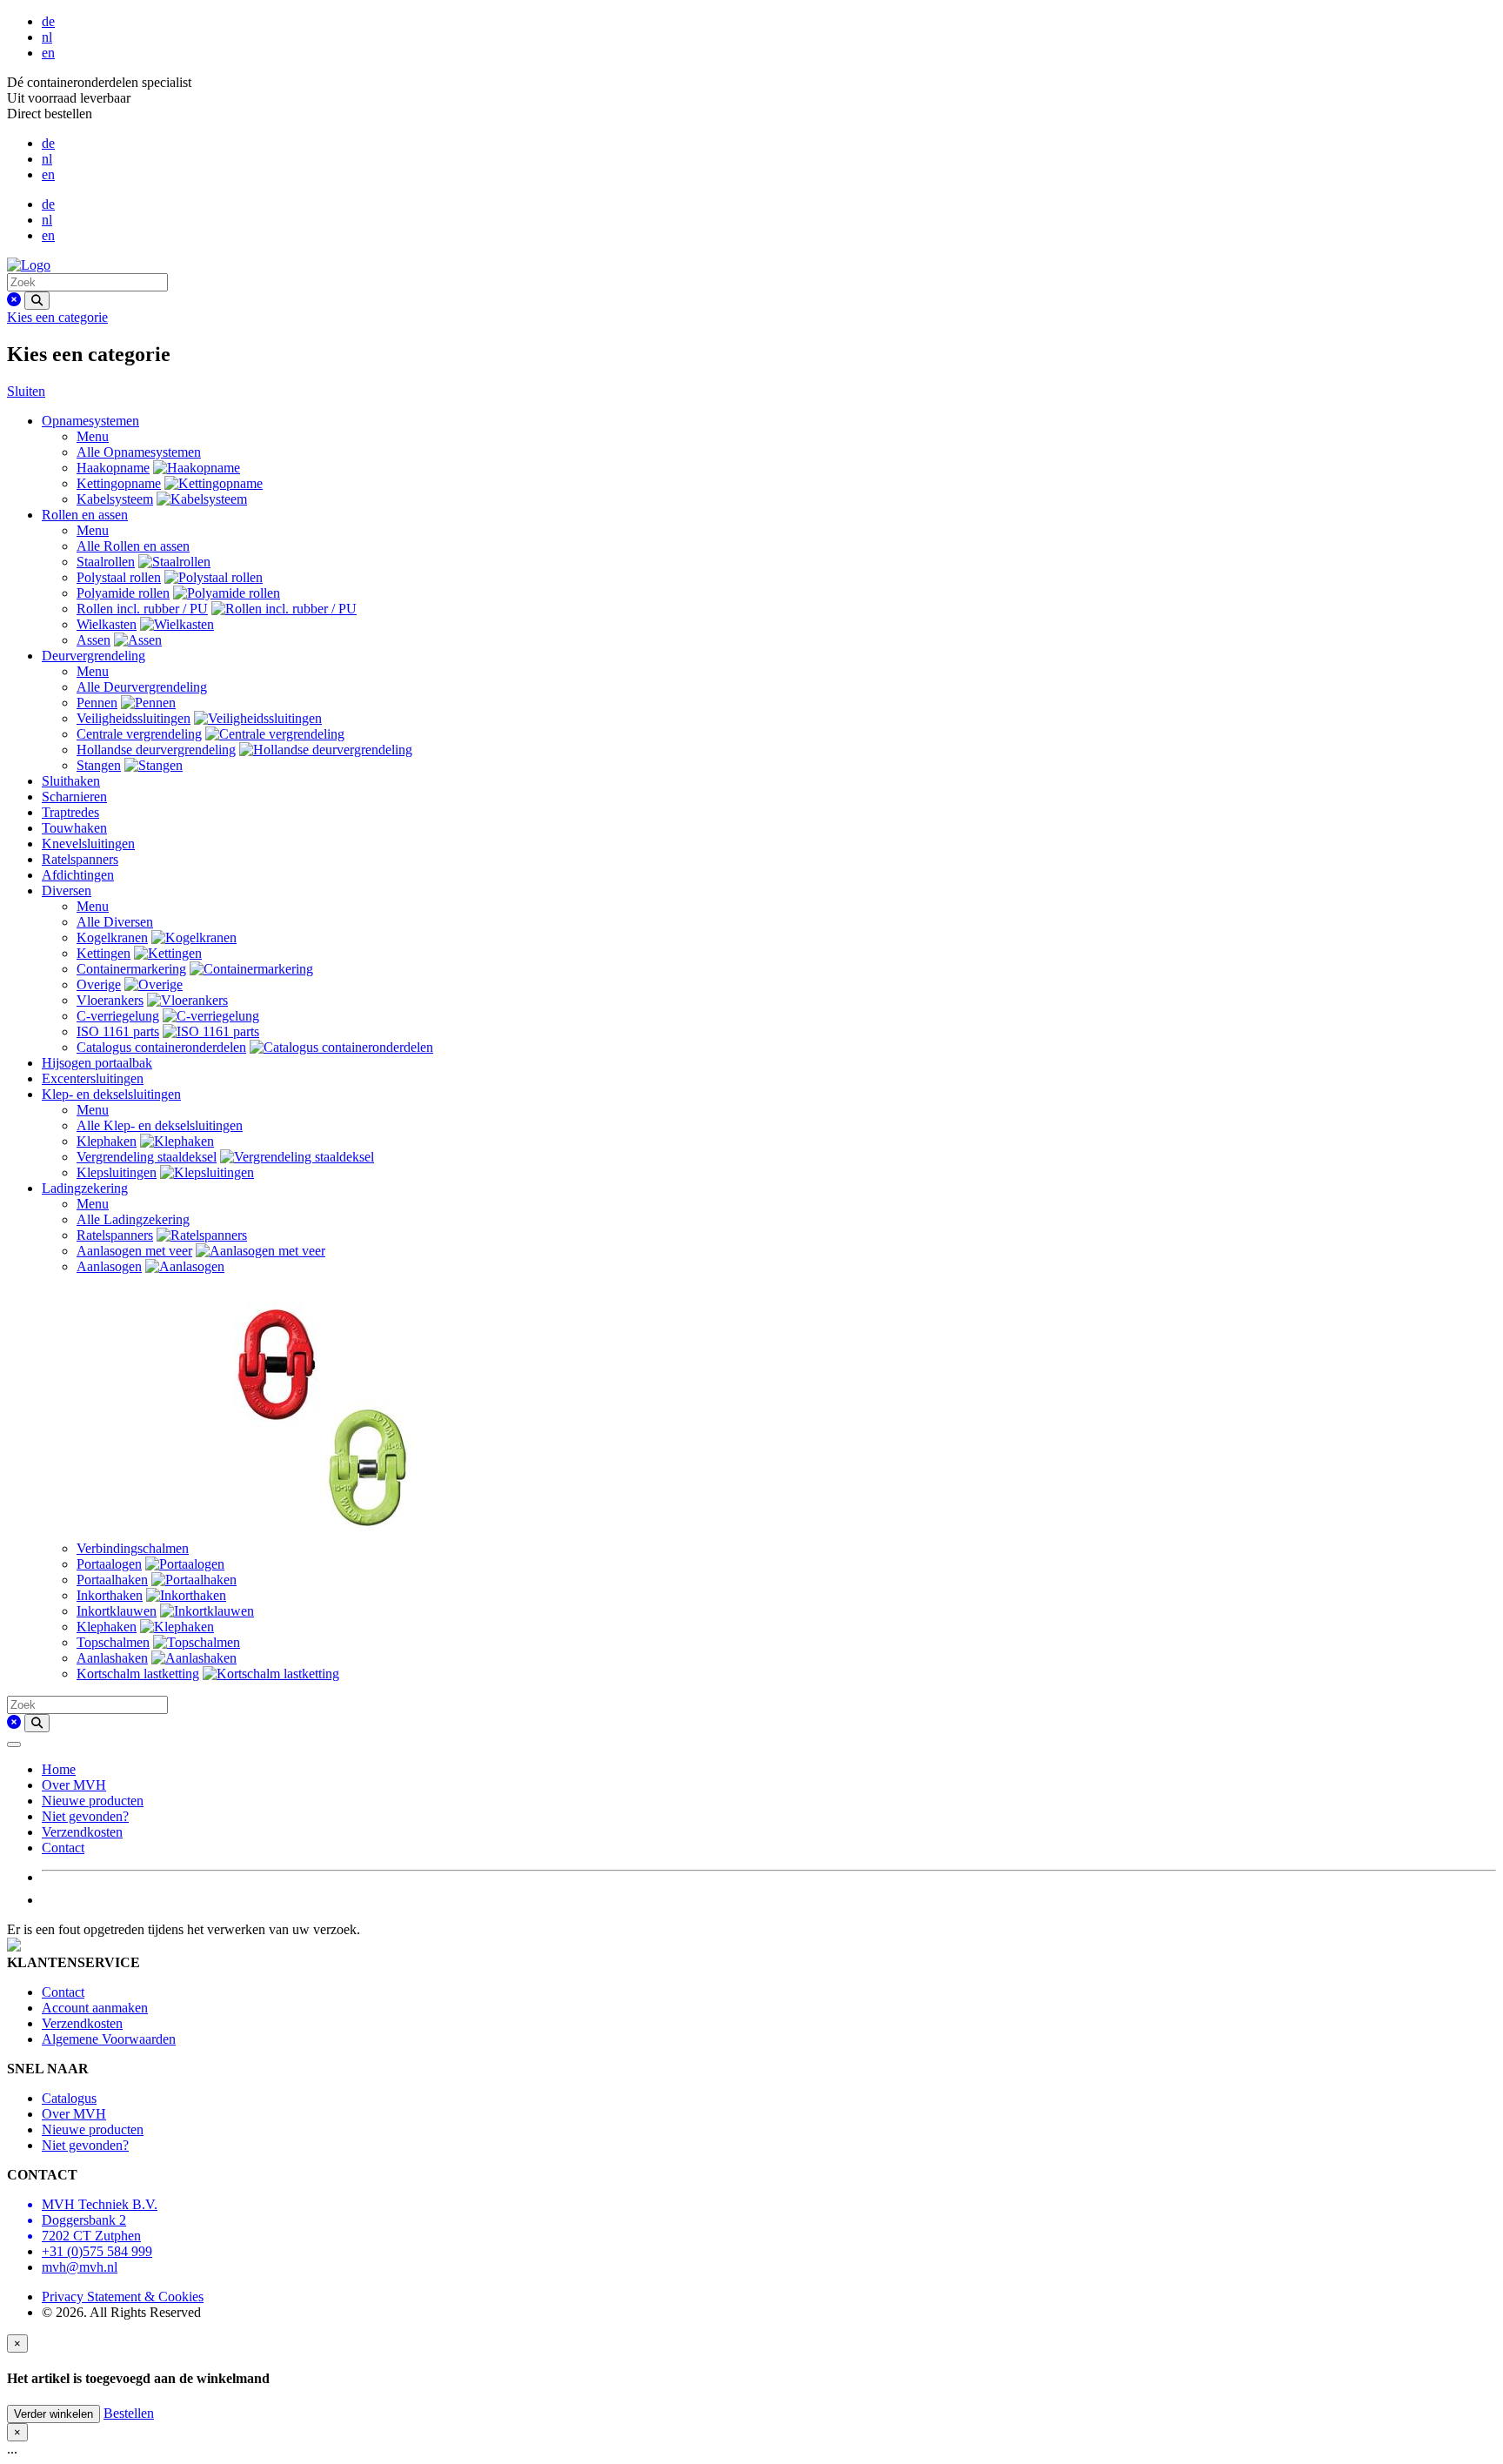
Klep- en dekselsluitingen (111, 1094)
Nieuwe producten (93, 1801)
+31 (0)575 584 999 (97, 2251)
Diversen (67, 891)
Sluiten (26, 391)
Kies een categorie (57, 317)
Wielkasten (107, 624)
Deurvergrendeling (94, 656)
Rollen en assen (85, 515)
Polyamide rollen (123, 593)
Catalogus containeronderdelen (161, 1047)
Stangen (99, 765)
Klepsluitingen (117, 1172)
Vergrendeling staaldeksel (147, 1157)
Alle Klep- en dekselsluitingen (160, 1125)
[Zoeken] (37, 301)
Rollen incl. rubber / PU (142, 609)
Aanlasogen (109, 1266)
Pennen (97, 703)
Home (59, 1769)
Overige (99, 984)
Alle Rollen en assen (133, 546)
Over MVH (74, 1785)
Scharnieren (74, 797)
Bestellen (129, 2413)
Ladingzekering (85, 1188)
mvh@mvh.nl (80, 2267)
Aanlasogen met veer (134, 1251)
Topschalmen (113, 1642)
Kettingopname (119, 483)
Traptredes (70, 812)
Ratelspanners (80, 859)
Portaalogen (109, 1564)
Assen (94, 640)
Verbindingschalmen (133, 1548)
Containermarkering (131, 969)
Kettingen (104, 953)
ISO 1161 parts (118, 1031)
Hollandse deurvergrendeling (156, 750)
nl (47, 37)
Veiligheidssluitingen (134, 718)
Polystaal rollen (119, 577)
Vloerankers (110, 1000)
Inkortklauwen (117, 1611)
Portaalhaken (112, 1580)
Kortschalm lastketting (138, 1674)
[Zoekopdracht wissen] (14, 300)
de (48, 21)
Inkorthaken (110, 1595)
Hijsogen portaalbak (97, 1063)
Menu (93, 436)
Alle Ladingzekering (133, 1219)
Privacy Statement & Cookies (123, 2297)
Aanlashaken (112, 1658)
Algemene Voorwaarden (109, 2039)
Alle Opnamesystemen (139, 452)
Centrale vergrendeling (139, 734)
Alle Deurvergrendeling (142, 687)
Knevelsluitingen (88, 844)
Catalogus (69, 2098)
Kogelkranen (112, 937)
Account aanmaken (95, 2008)
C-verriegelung (118, 1016)
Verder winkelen (53, 2414)
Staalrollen (106, 562)
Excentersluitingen (93, 1078)
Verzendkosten (82, 1832)
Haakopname (113, 468)
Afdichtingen (78, 875)
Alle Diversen (115, 922)
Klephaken (107, 1141)
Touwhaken (74, 828)
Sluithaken (71, 781)
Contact (63, 1848)
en (48, 53)
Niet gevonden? (85, 1816)
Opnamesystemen (90, 421)
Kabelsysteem (115, 499)
